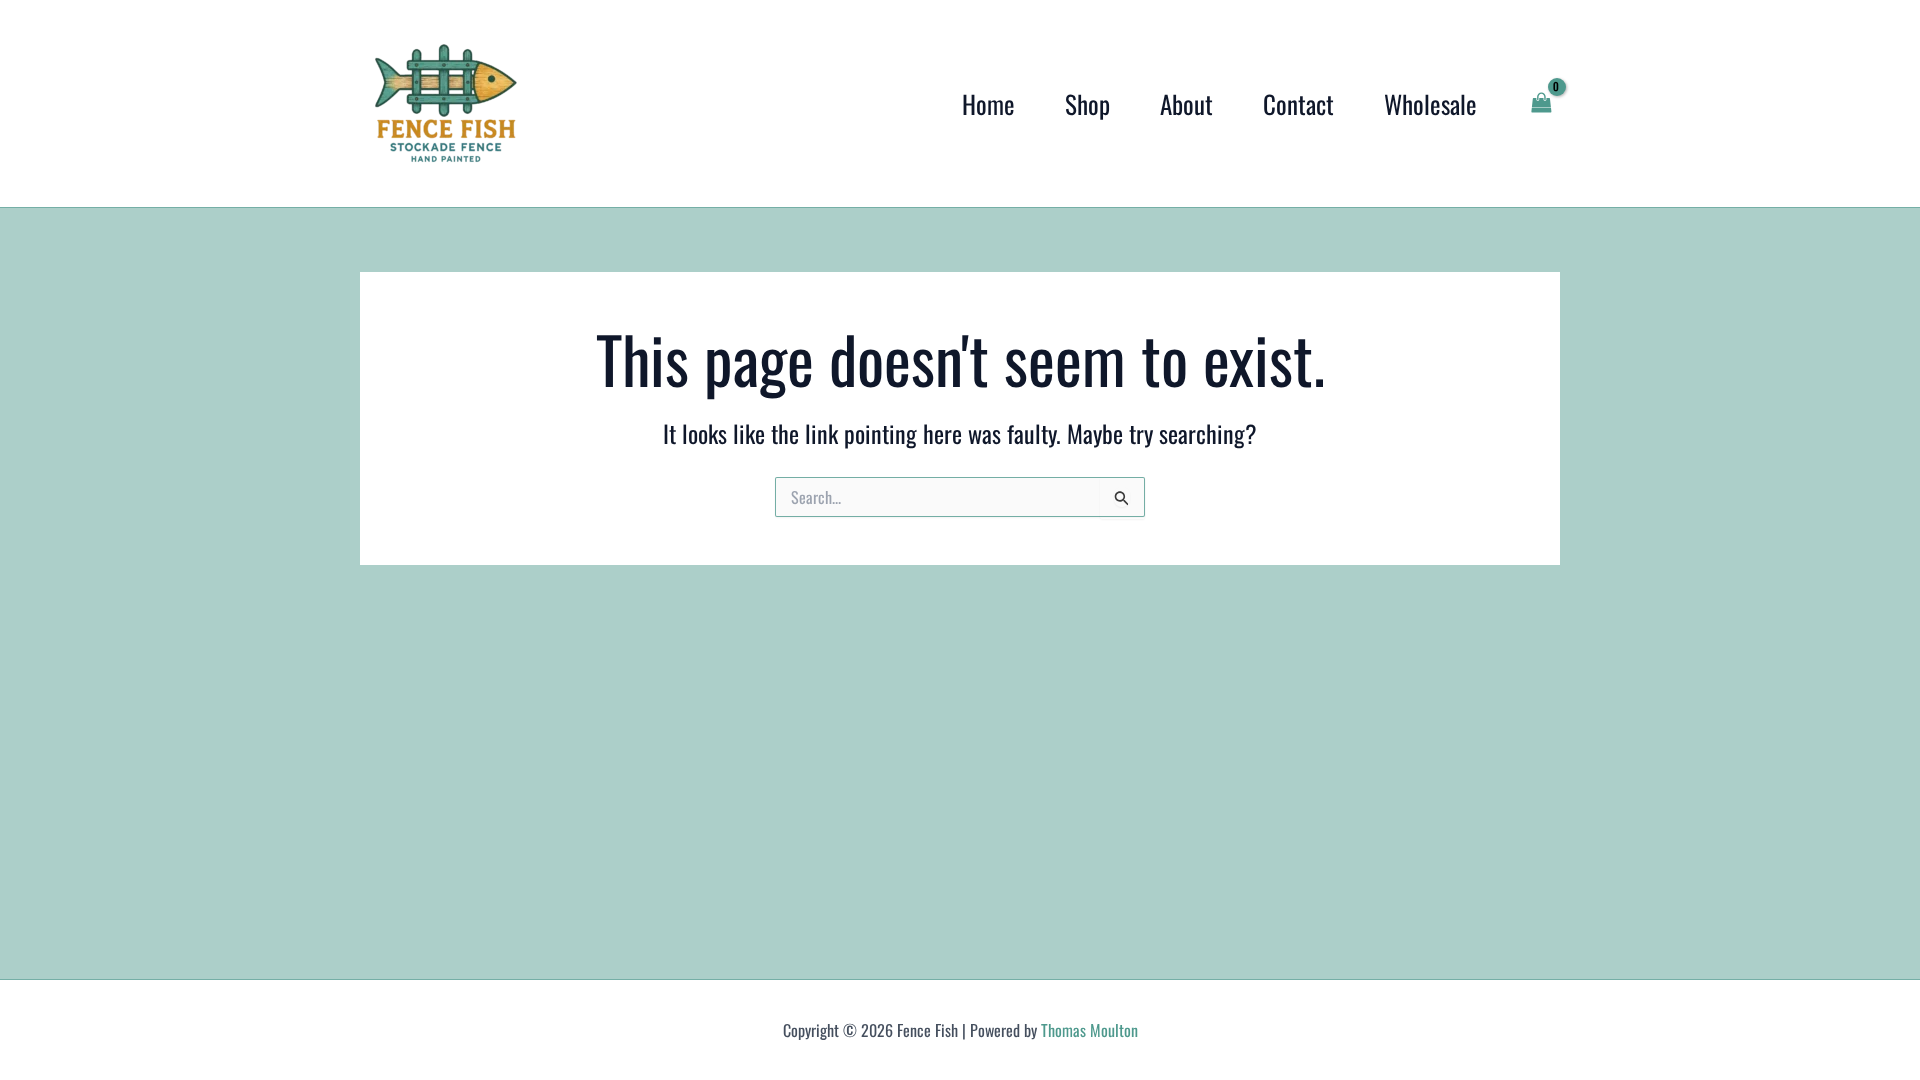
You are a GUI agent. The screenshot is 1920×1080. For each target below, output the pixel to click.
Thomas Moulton (1089, 1030)
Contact (1298, 103)
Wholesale (1430, 103)
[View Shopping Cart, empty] (1541, 103)
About (1186, 103)
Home (988, 103)
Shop (1087, 103)
